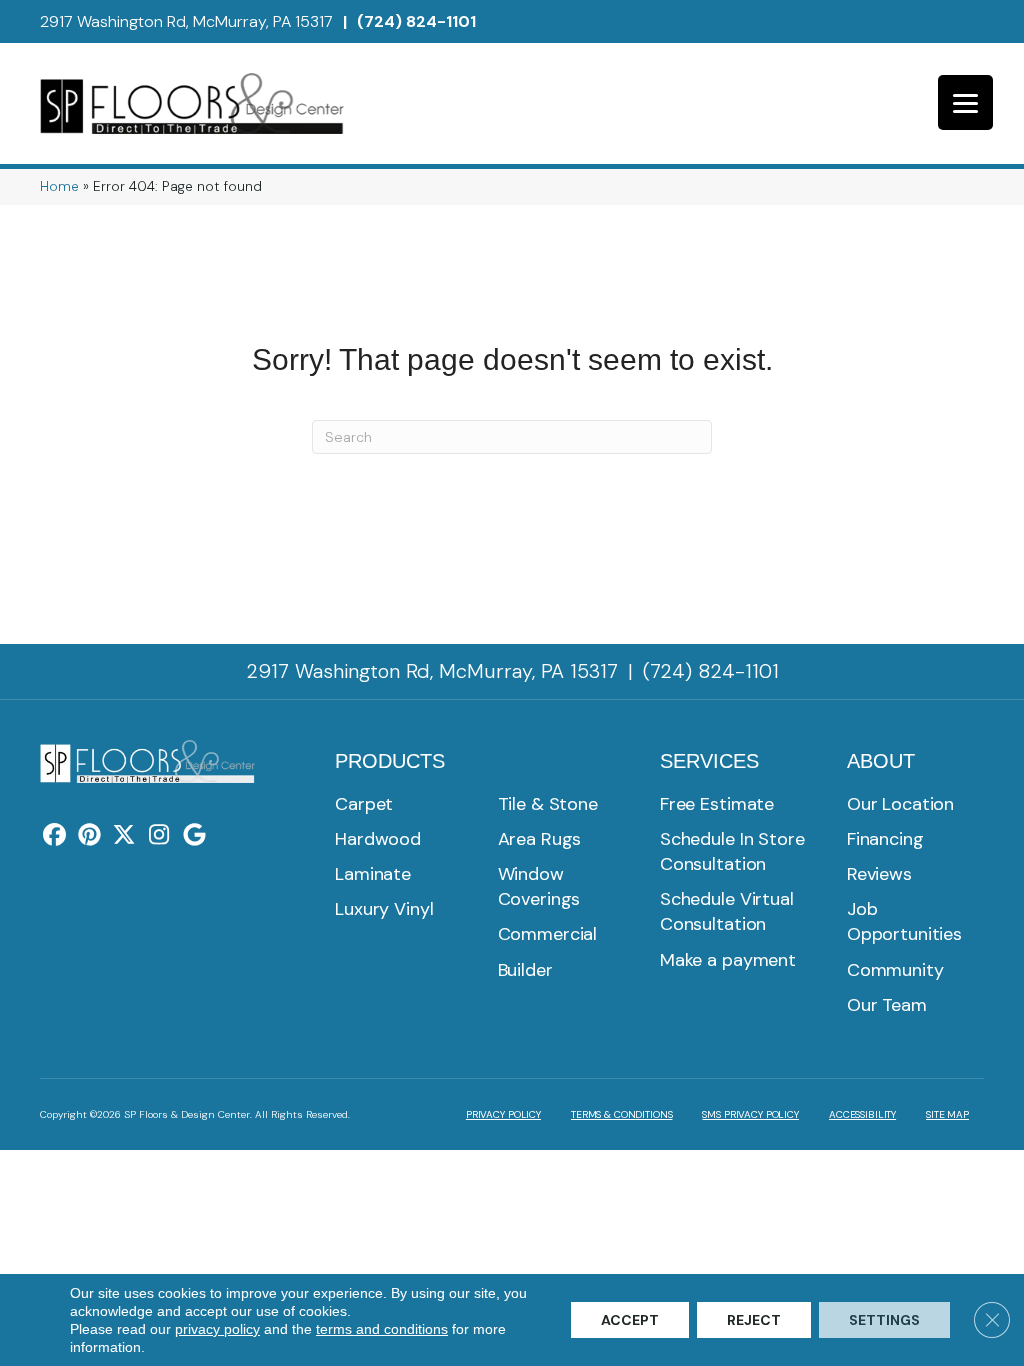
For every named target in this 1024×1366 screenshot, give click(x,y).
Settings (884, 1320)
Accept (630, 1320)
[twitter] (124, 836)
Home (59, 186)
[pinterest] (89, 836)
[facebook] (54, 836)
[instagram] (159, 836)
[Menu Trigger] (965, 102)
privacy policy (217, 1329)
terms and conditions (382, 1329)
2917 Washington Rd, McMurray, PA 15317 (186, 21)
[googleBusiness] (194, 836)
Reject (754, 1320)
